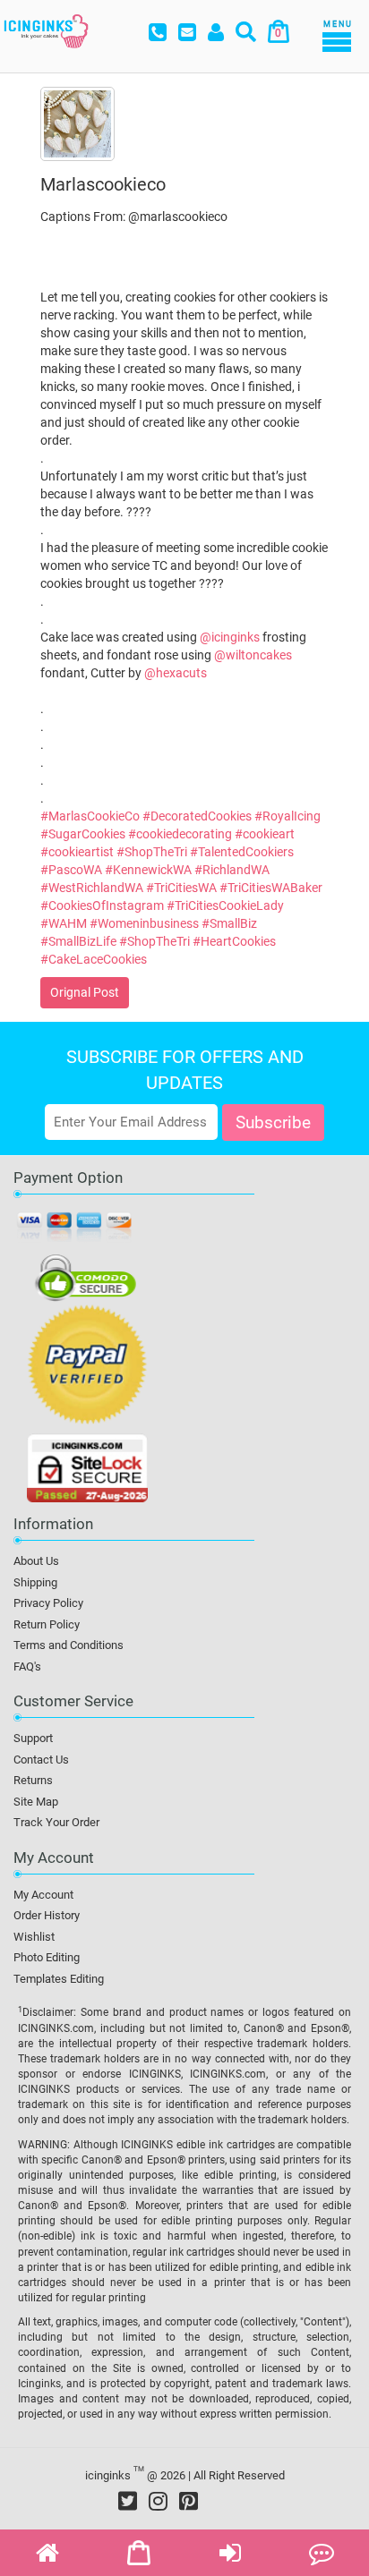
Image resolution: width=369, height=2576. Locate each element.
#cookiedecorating (180, 834)
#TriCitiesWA (181, 888)
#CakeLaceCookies (94, 959)
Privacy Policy (48, 1603)
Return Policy (47, 1624)
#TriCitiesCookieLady (225, 905)
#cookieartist (77, 852)
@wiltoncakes (253, 655)
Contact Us (41, 1760)
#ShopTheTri (152, 852)
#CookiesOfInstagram (102, 905)
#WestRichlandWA (92, 888)
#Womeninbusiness (144, 923)
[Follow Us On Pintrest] (189, 2501)
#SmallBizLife (78, 941)
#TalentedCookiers (242, 852)
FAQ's (27, 1666)
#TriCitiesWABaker (271, 888)
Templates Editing (59, 1979)
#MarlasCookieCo (90, 816)
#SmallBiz (229, 923)
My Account (43, 1895)
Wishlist (34, 1937)
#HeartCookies (234, 941)
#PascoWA (71, 870)
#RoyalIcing (287, 816)
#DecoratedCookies (197, 816)
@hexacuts (176, 673)
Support (33, 1738)
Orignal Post (85, 992)
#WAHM (64, 923)
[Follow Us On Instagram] (158, 2501)
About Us (36, 1561)
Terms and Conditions (69, 1645)
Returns (33, 1780)
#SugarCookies (83, 834)
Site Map (36, 1802)
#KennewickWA (148, 870)
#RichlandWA (232, 870)
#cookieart (265, 834)
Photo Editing (47, 1957)
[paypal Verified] (87, 1368)
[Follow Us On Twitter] (128, 2501)
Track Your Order (56, 1822)
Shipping (35, 1582)
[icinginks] (46, 30)
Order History (47, 1915)
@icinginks (230, 637)
